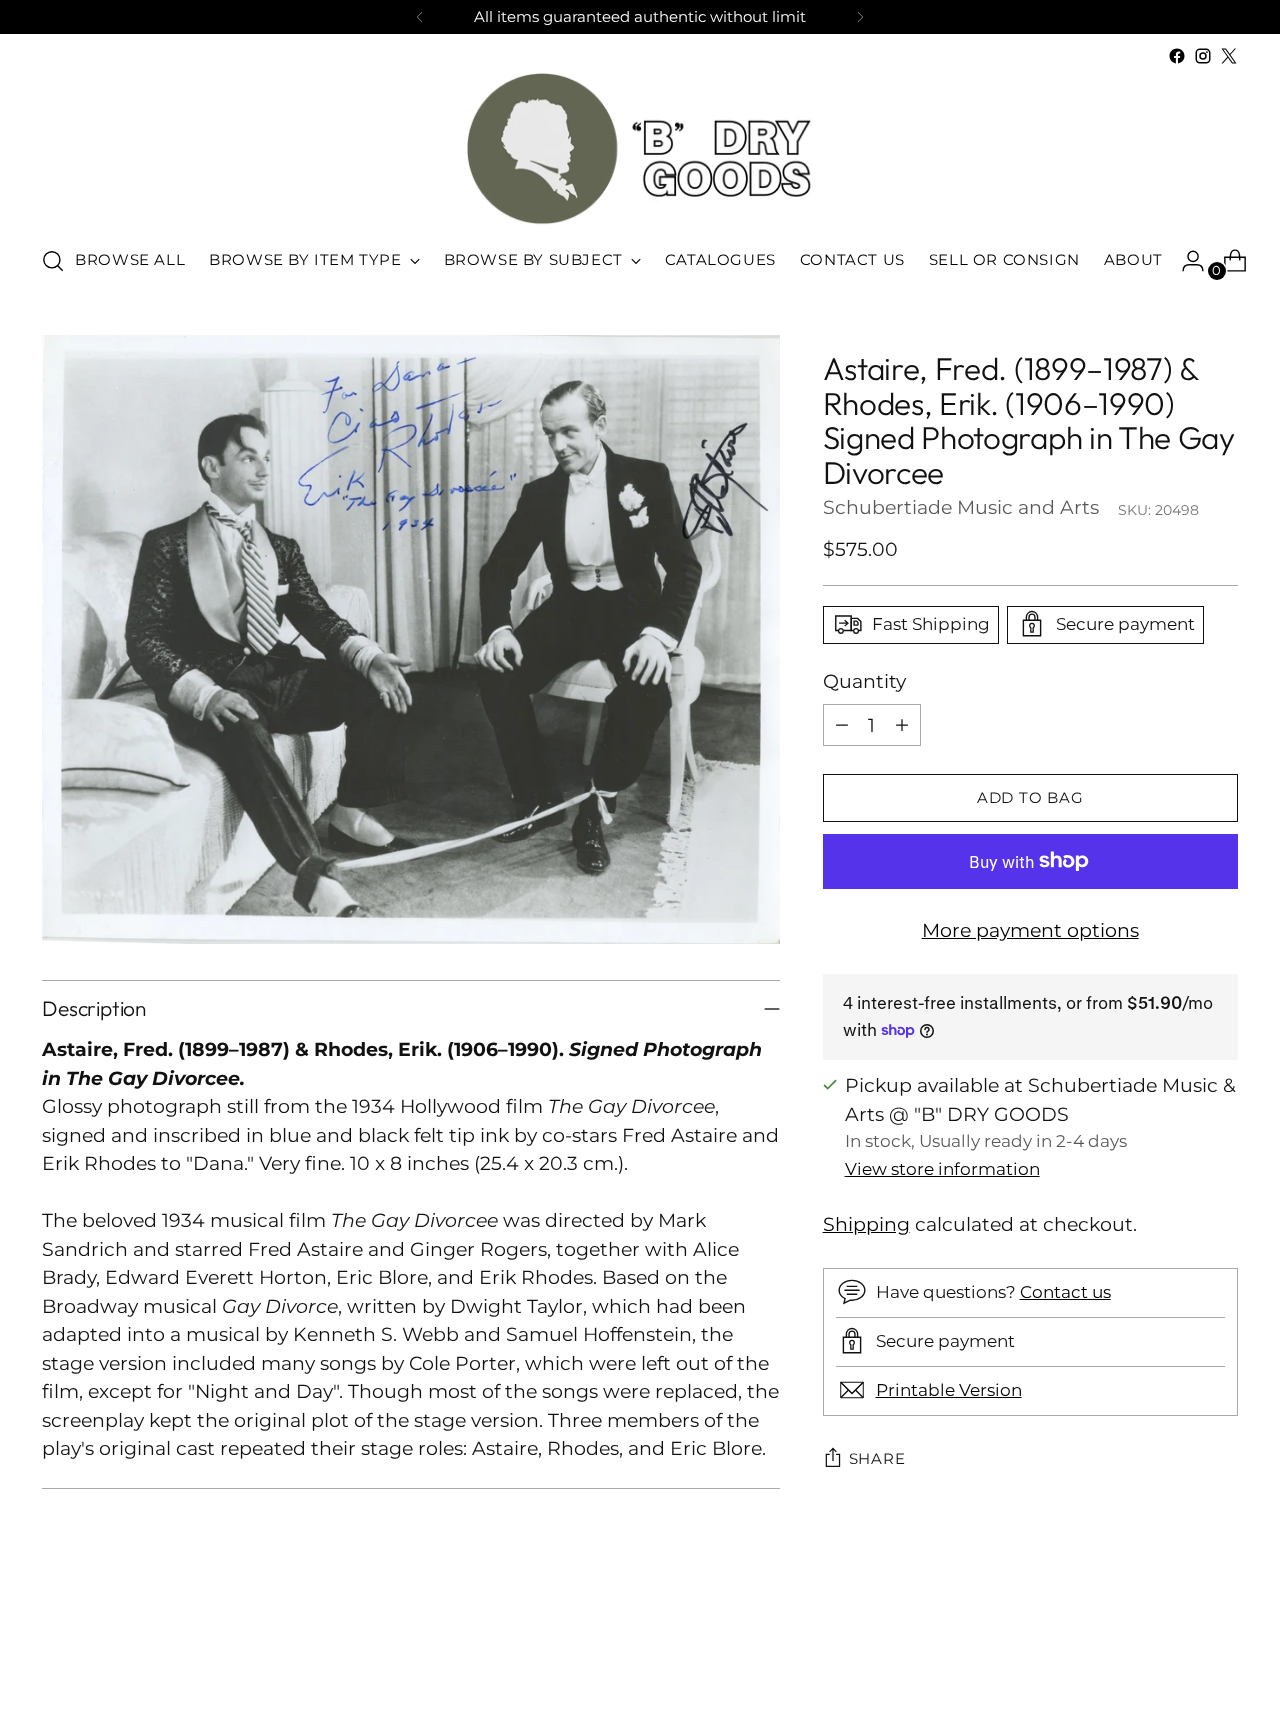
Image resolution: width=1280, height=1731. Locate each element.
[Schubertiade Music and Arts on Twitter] (1229, 56)
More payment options (1030, 930)
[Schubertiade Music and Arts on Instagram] (1203, 56)
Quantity (864, 680)
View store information (942, 1168)
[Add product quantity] (902, 725)
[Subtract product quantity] (842, 725)
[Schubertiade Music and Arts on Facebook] (1177, 56)
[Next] (860, 17)
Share (877, 1459)
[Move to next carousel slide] (1221, 1662)
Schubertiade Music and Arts (961, 506)
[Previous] (420, 17)
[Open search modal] (53, 261)
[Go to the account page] (1185, 261)
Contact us (1065, 1292)
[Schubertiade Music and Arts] (640, 148)
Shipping (866, 1224)
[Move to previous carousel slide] (1175, 1663)
